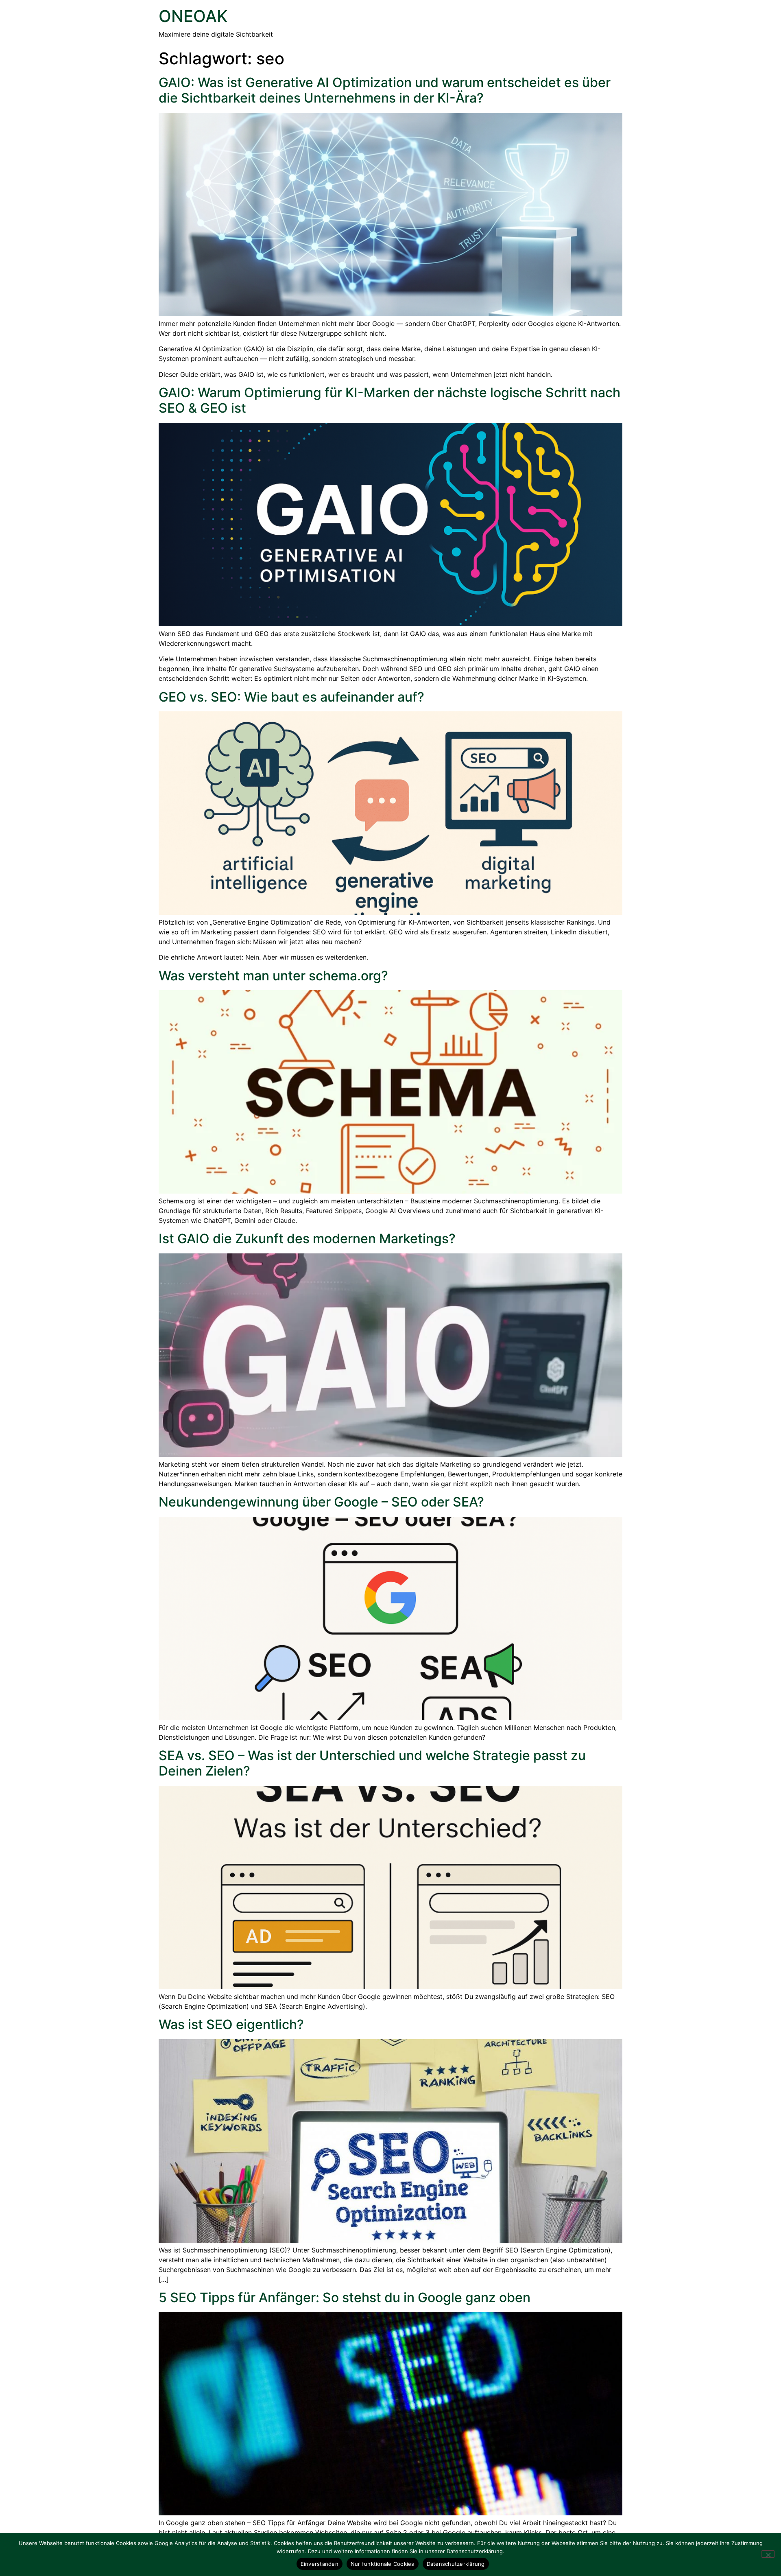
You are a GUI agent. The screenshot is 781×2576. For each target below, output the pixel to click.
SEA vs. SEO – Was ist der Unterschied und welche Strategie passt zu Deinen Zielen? (372, 1763)
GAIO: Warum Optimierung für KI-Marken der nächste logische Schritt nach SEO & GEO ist (389, 400)
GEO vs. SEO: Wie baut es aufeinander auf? (291, 697)
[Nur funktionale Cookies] (768, 2554)
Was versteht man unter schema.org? (273, 976)
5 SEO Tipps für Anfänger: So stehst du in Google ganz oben (345, 2297)
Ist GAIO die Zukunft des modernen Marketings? (307, 1239)
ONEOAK (193, 16)
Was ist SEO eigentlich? (231, 2024)
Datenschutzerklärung (456, 2564)
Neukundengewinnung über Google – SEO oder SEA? (321, 1502)
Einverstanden (320, 2564)
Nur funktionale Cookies (383, 2564)
